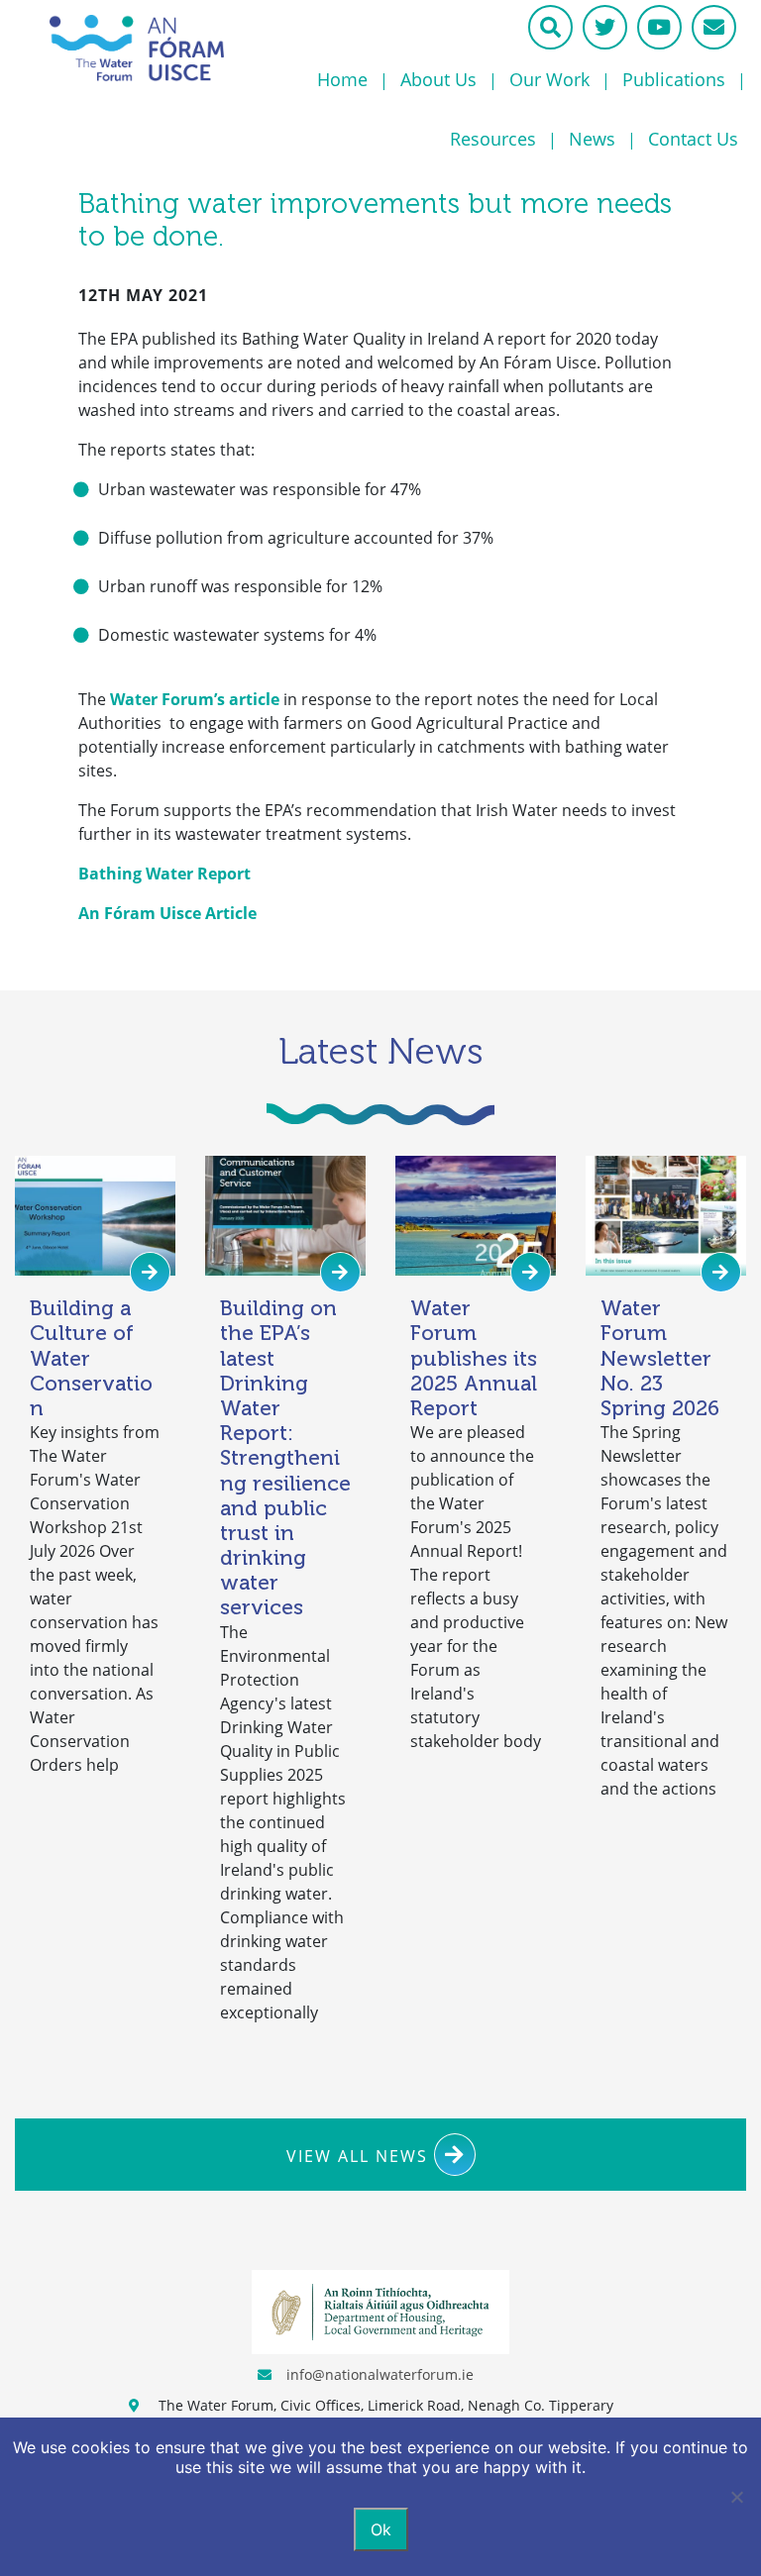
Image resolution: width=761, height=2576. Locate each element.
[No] (736, 2497)
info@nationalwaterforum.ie (380, 2374)
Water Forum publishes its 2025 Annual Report (474, 1358)
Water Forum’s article (195, 699)
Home (342, 79)
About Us (438, 79)
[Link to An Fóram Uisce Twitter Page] (605, 27)
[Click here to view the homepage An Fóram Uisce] (137, 48)
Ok (381, 2529)
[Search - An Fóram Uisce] (550, 27)
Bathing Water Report (164, 874)
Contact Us (693, 139)
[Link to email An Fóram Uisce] (714, 27)
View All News (360, 2156)
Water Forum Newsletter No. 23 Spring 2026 (660, 1358)
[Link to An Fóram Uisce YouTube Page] (659, 27)
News (592, 139)
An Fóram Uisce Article (167, 913)
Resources (493, 139)
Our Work (549, 79)
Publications (674, 79)
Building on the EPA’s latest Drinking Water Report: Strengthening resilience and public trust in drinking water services (285, 1457)
